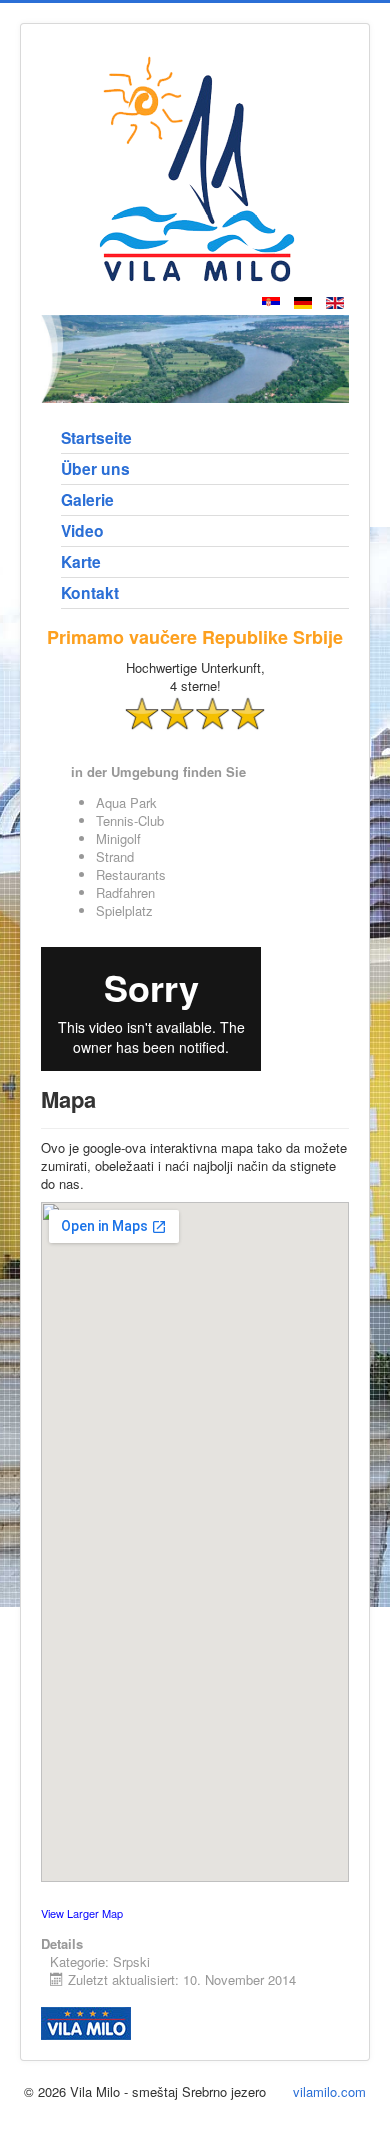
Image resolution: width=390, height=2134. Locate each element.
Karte (81, 561)
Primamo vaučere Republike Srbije (195, 637)
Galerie (87, 499)
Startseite (96, 437)
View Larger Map (82, 1913)
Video (82, 530)
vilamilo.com (329, 2091)
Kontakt (90, 592)
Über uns (95, 468)
